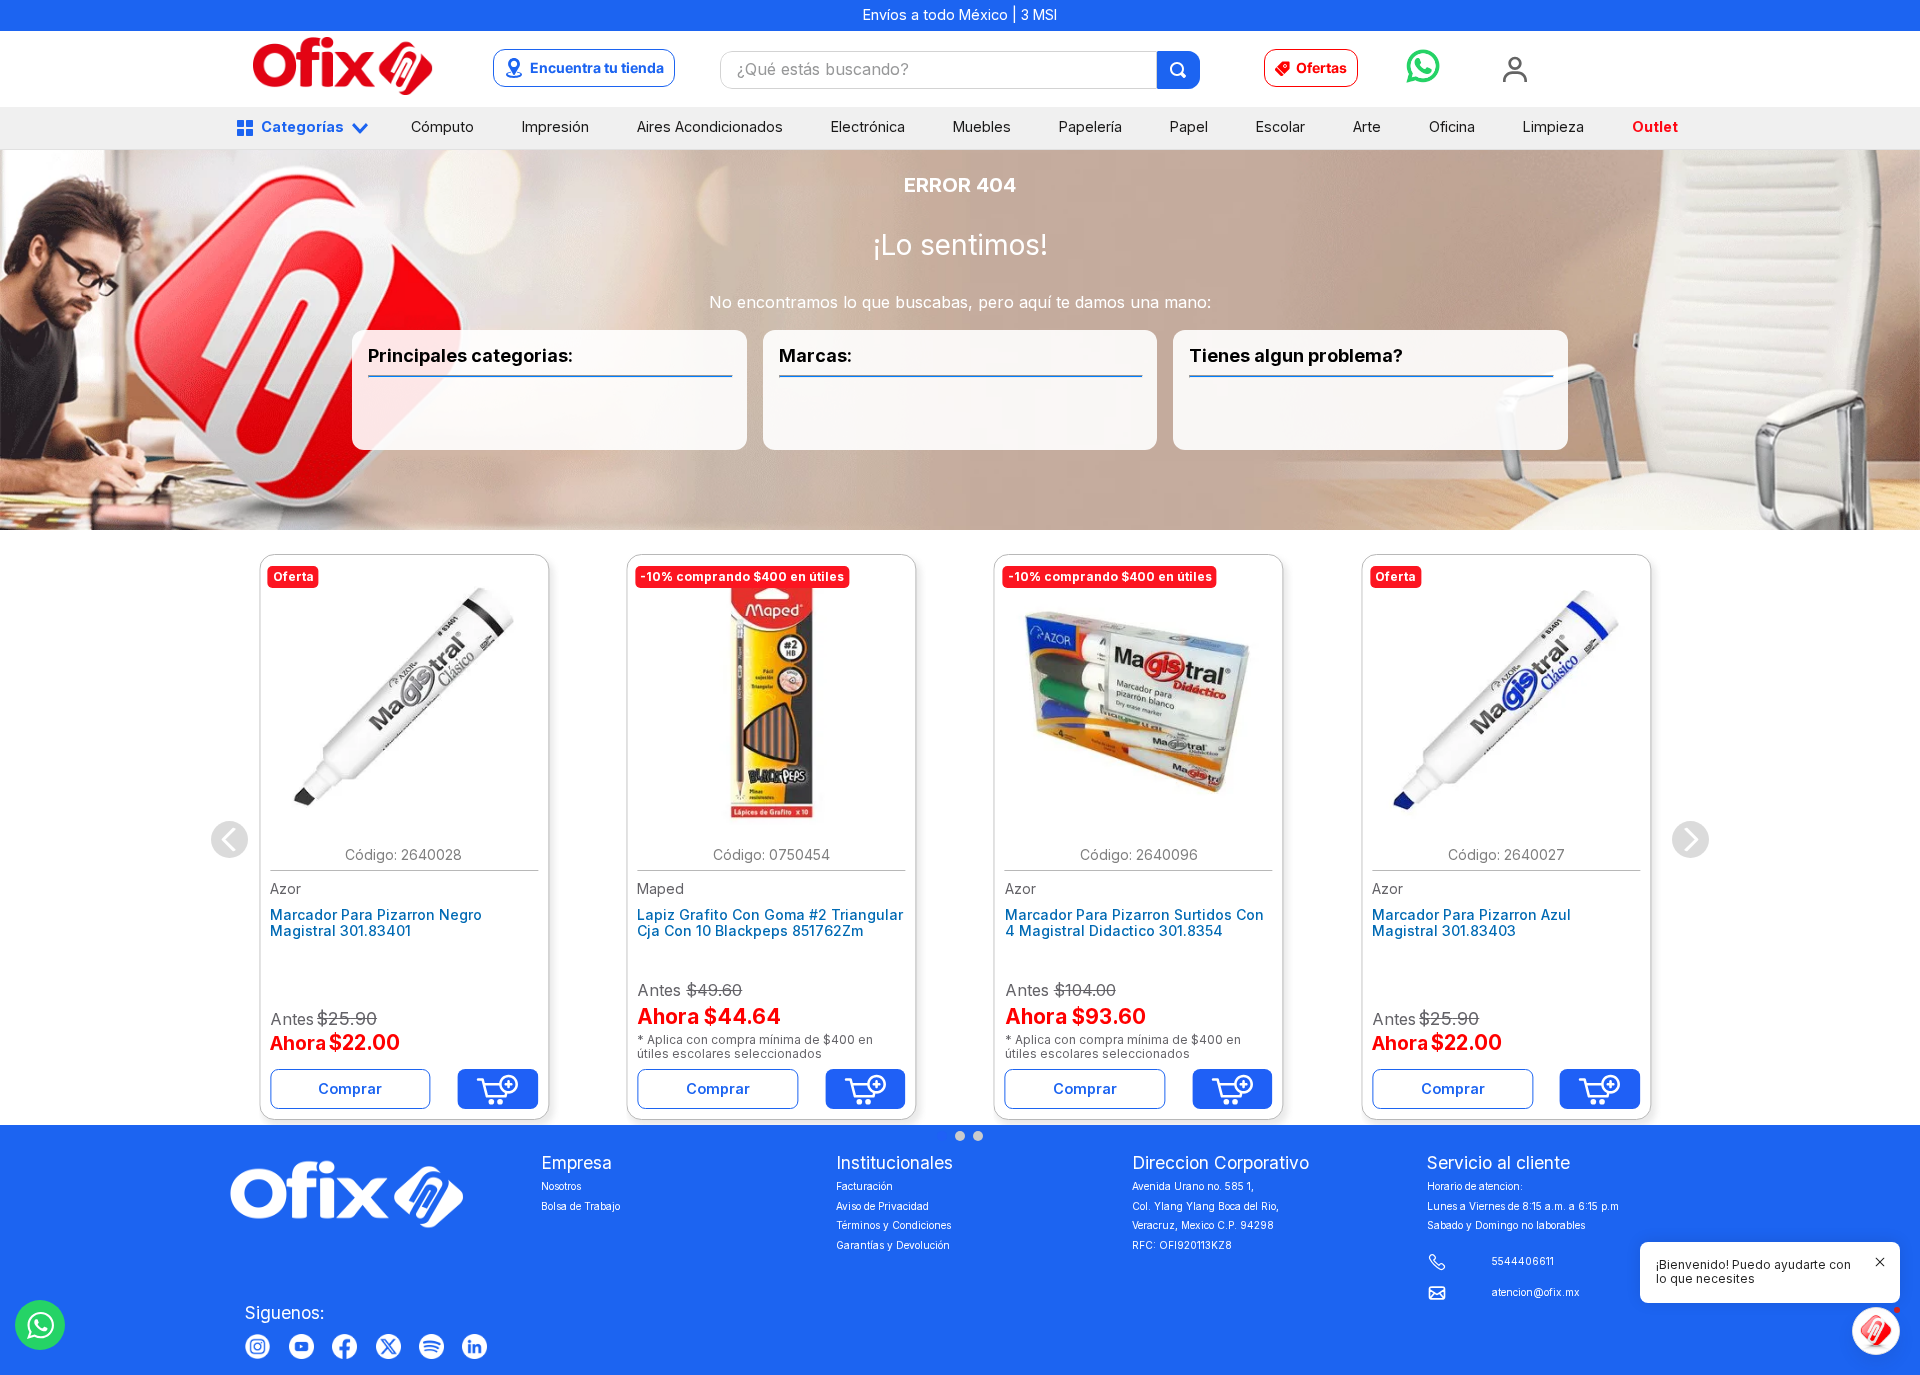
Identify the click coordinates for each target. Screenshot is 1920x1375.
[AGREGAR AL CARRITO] (498, 1089)
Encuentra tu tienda (597, 67)
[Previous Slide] (229, 839)
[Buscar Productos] (1179, 70)
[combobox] (960, 70)
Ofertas (1321, 67)
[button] (942, 1136)
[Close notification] (1880, 1262)
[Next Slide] (1690, 839)
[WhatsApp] (40, 1325)
